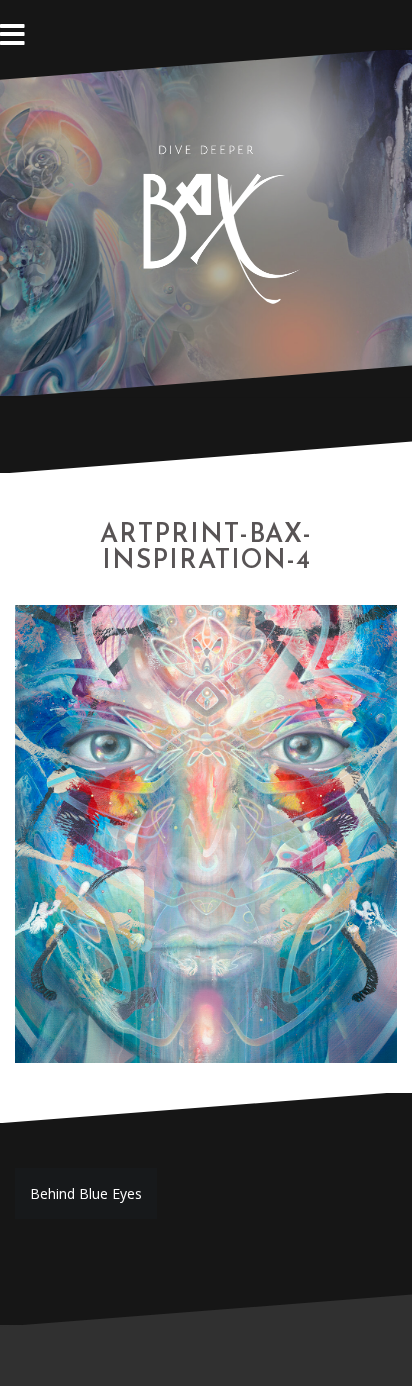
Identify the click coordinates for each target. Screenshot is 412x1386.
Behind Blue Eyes (86, 1193)
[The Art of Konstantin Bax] (206, 220)
